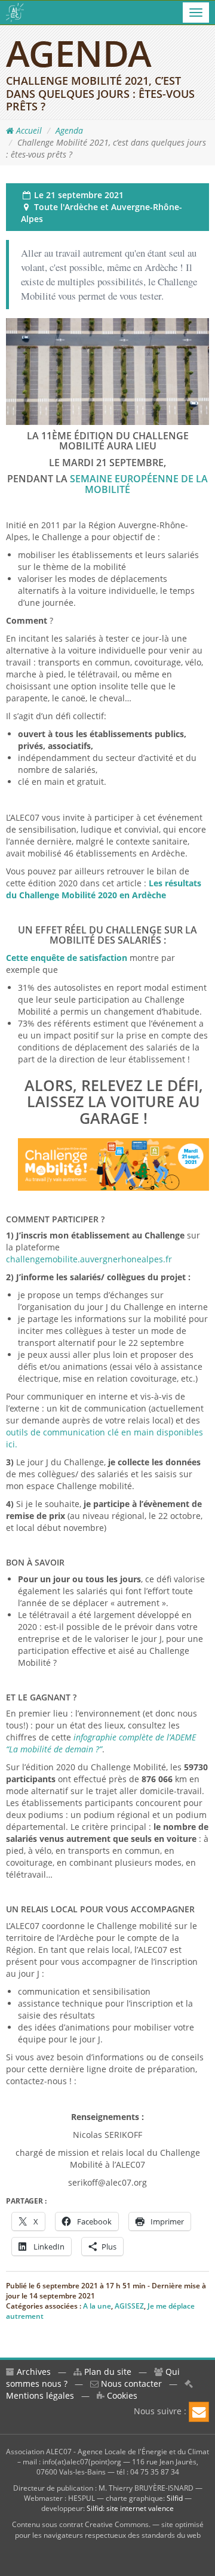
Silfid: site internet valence (130, 2508)
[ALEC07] (15, 13)
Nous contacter (130, 2384)
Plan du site (107, 2372)
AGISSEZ (129, 2306)
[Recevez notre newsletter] (199, 2412)
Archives (33, 2372)
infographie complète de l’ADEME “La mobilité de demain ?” (101, 1743)
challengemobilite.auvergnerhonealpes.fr (89, 1259)
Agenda (69, 130)
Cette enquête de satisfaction (67, 958)
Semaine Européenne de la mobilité (139, 484)
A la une (97, 2306)
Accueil (28, 130)
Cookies (121, 2395)
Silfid (175, 2498)
